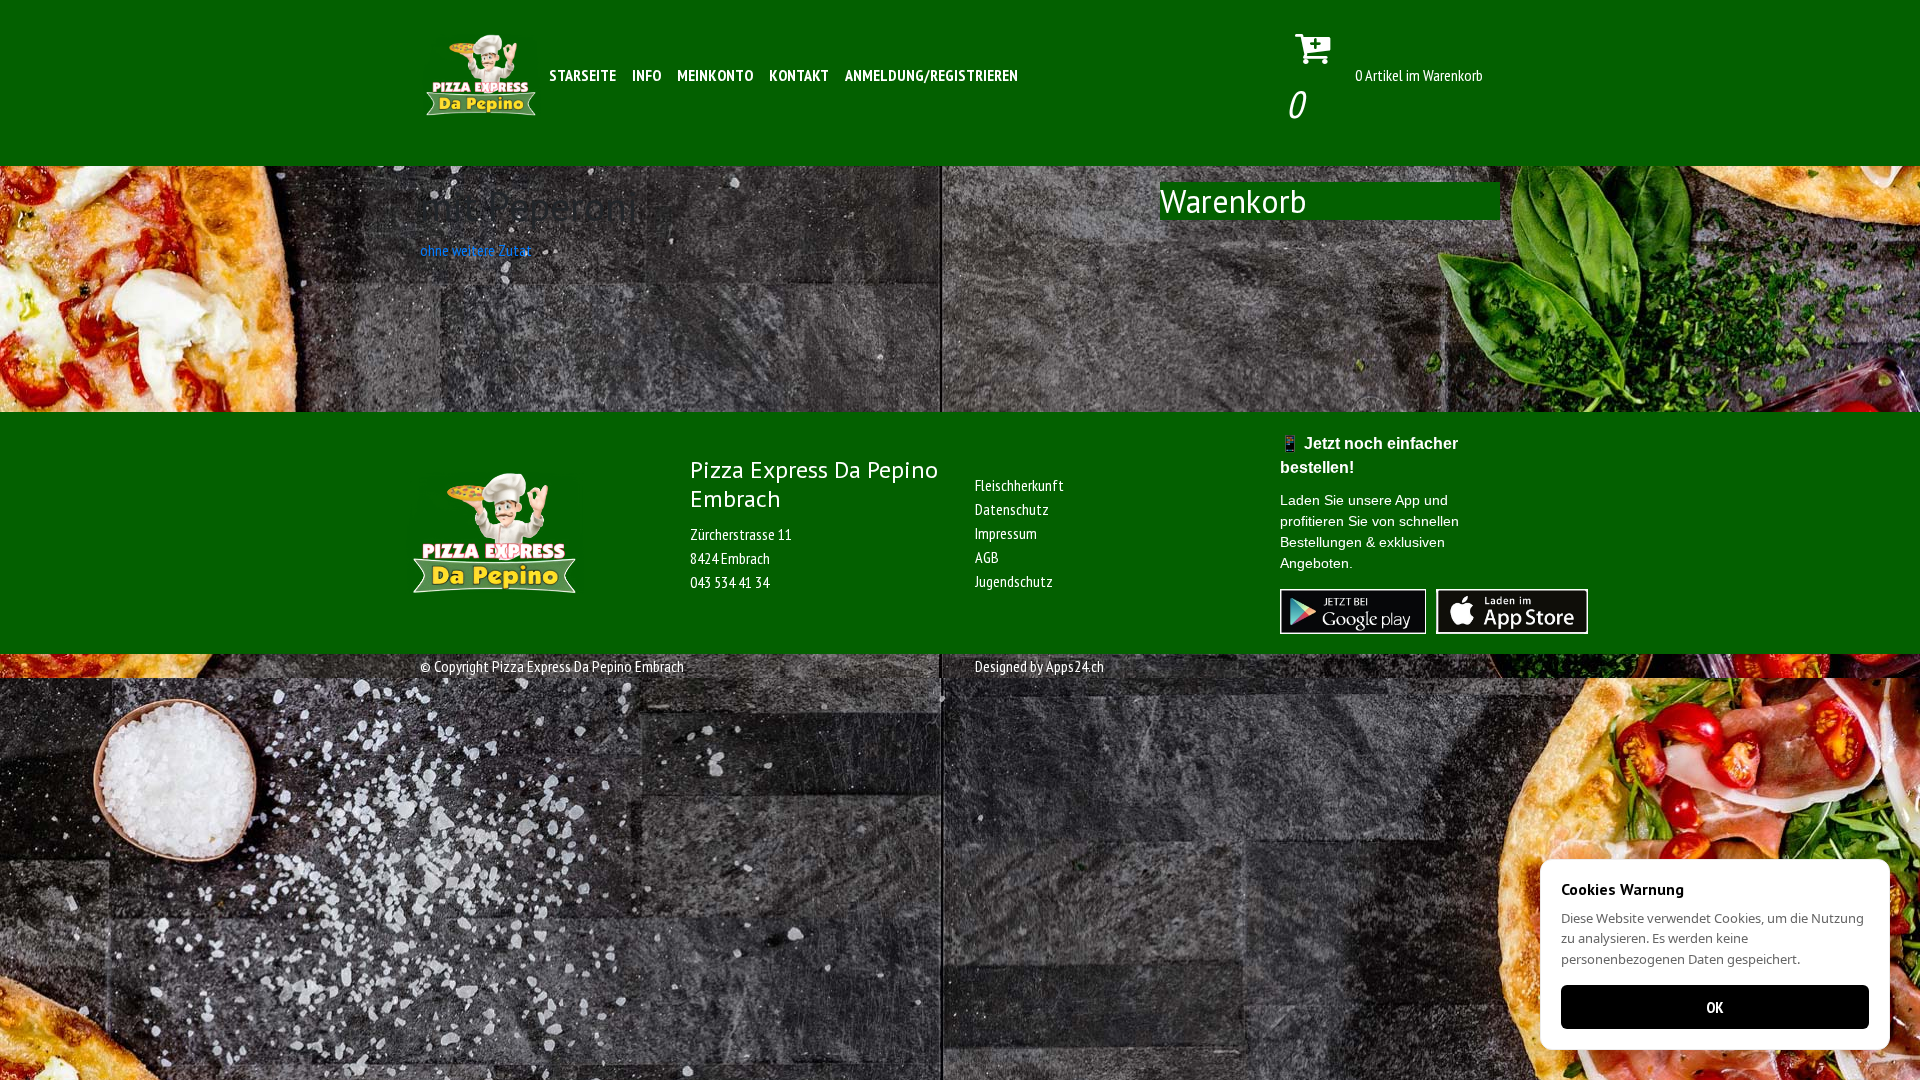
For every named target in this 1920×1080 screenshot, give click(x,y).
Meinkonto (715, 75)
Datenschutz (1012, 509)
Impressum (1006, 533)
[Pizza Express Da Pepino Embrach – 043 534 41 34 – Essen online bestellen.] (481, 75)
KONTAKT (799, 75)
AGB (987, 557)
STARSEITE (582, 75)
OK (1715, 1007)
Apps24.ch (1075, 666)
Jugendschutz (1014, 581)
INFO (646, 75)
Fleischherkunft (1019, 485)
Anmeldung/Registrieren (931, 75)
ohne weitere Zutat (476, 250)
